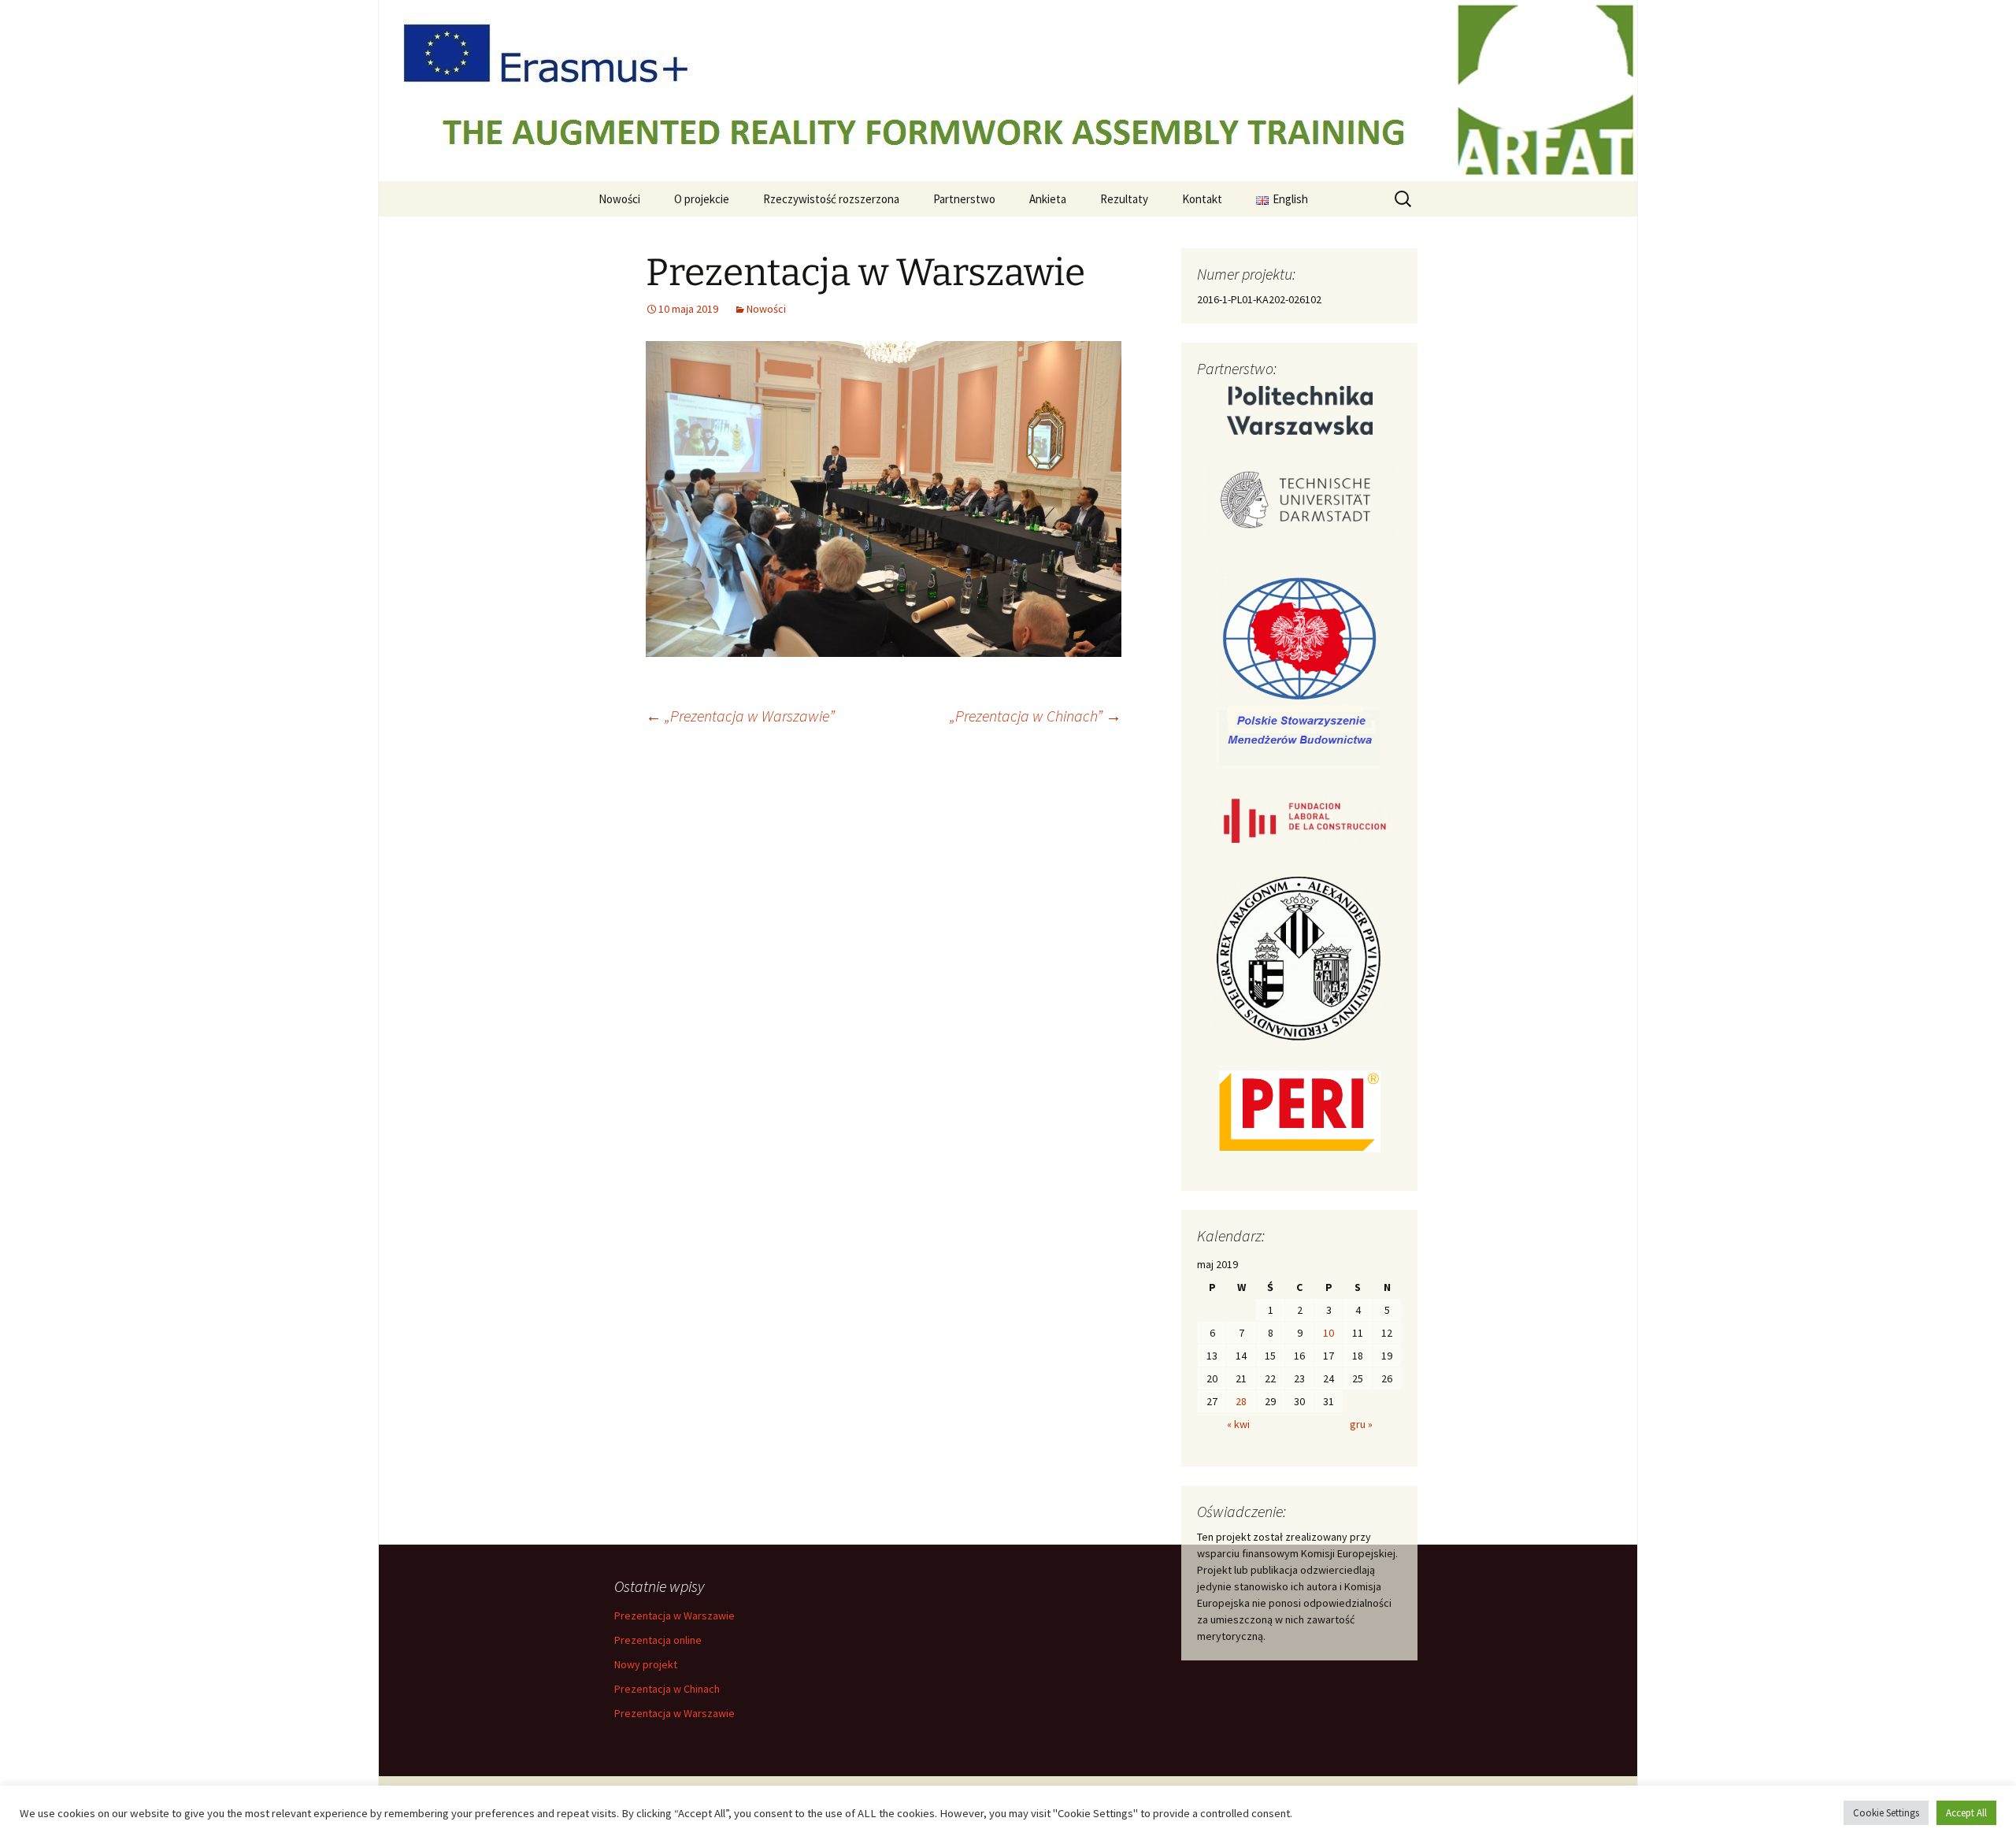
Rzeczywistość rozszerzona (831, 199)
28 (1241, 1401)
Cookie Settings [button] (1886, 1813)
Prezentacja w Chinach (667, 1689)
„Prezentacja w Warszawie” (740, 716)
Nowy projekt (646, 1664)
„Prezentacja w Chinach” (1036, 716)
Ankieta (1048, 199)
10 (1329, 1333)
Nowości (619, 199)
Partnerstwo (964, 199)
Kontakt (1202, 199)
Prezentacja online (658, 1640)
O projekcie (702, 199)
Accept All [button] (1966, 1813)
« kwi (1238, 1424)
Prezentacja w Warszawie (674, 1616)
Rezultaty (1124, 199)
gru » (1361, 1424)
